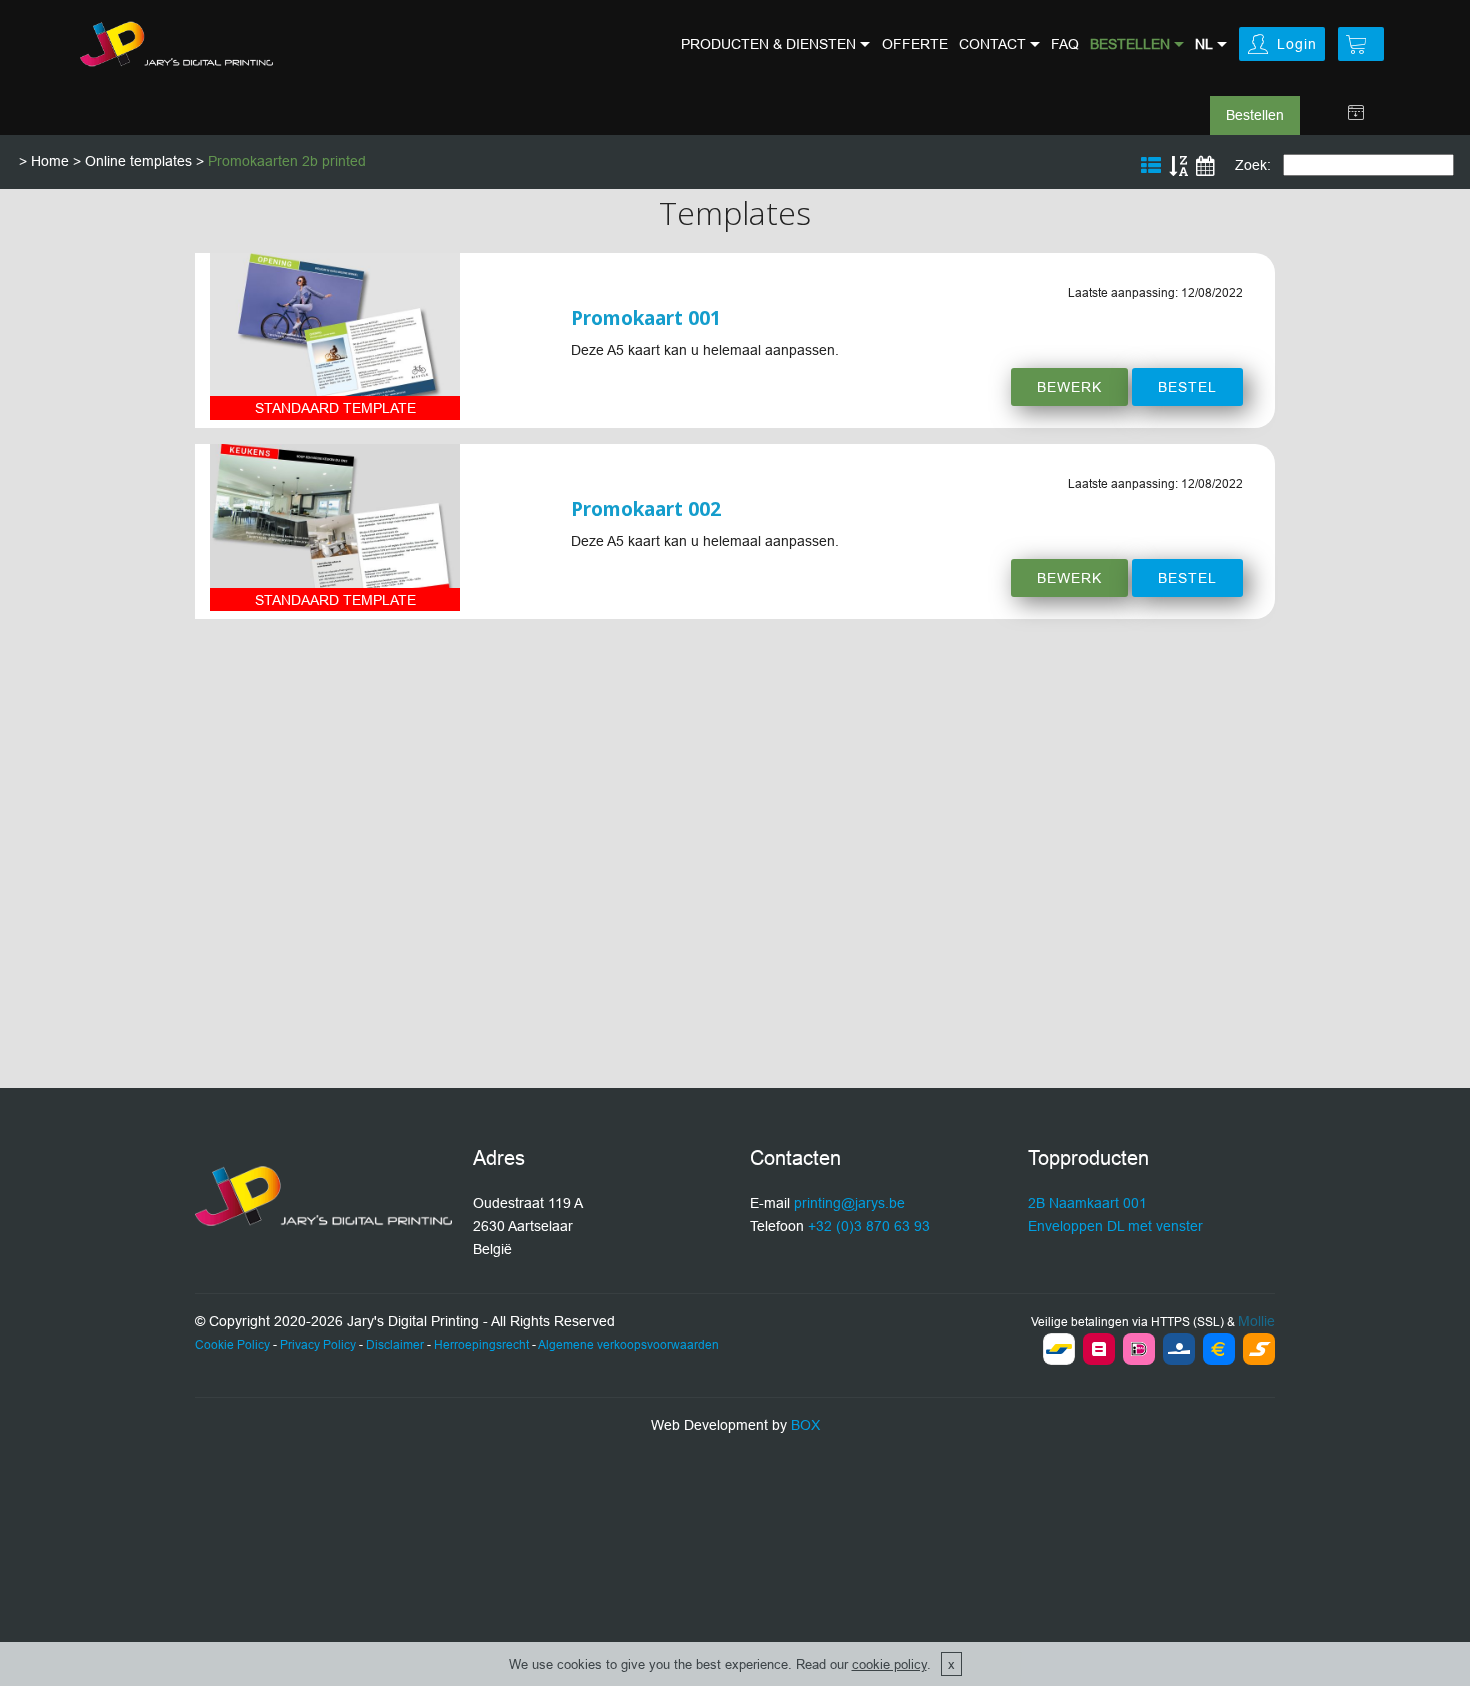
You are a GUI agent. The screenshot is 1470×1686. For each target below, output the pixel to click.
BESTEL (1187, 387)
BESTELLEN (1130, 44)
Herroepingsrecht (481, 1344)
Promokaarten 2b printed (287, 161)
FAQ (1065, 44)
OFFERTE (915, 44)
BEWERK (1069, 387)
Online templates (138, 161)
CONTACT (992, 44)
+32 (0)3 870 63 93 (869, 1226)
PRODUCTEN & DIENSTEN (768, 44)
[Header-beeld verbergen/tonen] (1356, 113)
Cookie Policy (232, 1344)
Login (1297, 44)
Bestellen (1255, 115)
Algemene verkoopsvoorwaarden (628, 1344)
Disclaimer (395, 1344)
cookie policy (889, 1664)
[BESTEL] (335, 336)
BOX (805, 1425)
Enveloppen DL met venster (1115, 1226)
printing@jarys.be (849, 1203)
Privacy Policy (318, 1344)
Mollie (1256, 1321)
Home (50, 161)
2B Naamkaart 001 (1087, 1203)
